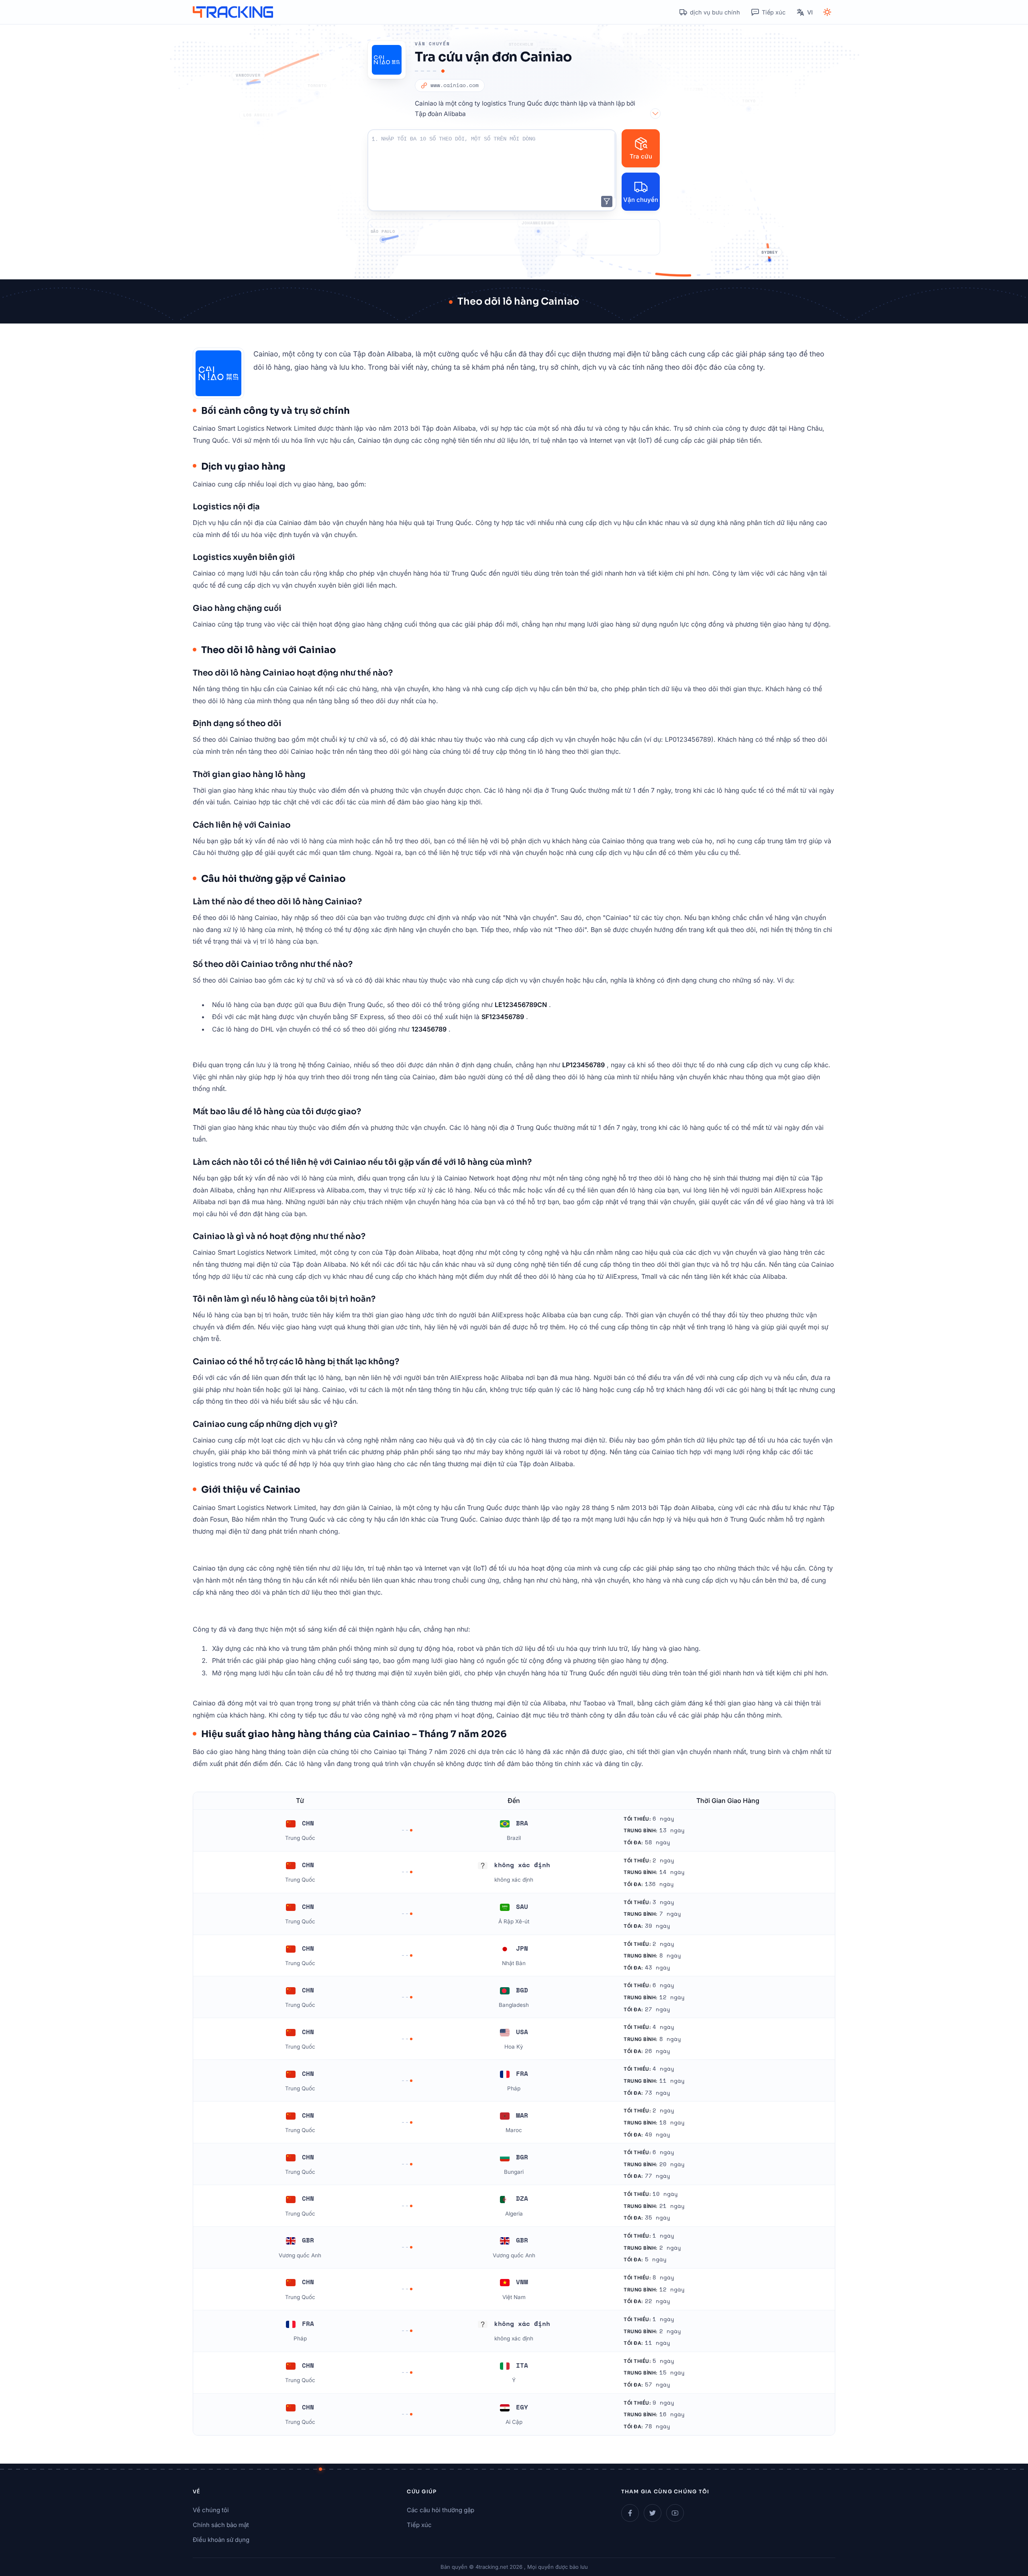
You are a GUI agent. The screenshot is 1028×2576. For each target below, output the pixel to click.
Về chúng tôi (211, 2510)
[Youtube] (675, 2513)
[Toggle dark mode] (827, 12)
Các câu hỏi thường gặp (441, 2510)
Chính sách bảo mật (221, 2525)
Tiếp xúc (419, 2525)
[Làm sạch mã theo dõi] (607, 201)
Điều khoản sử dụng (221, 2540)
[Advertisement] (514, 237)
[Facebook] (630, 2513)
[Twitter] (653, 2513)
